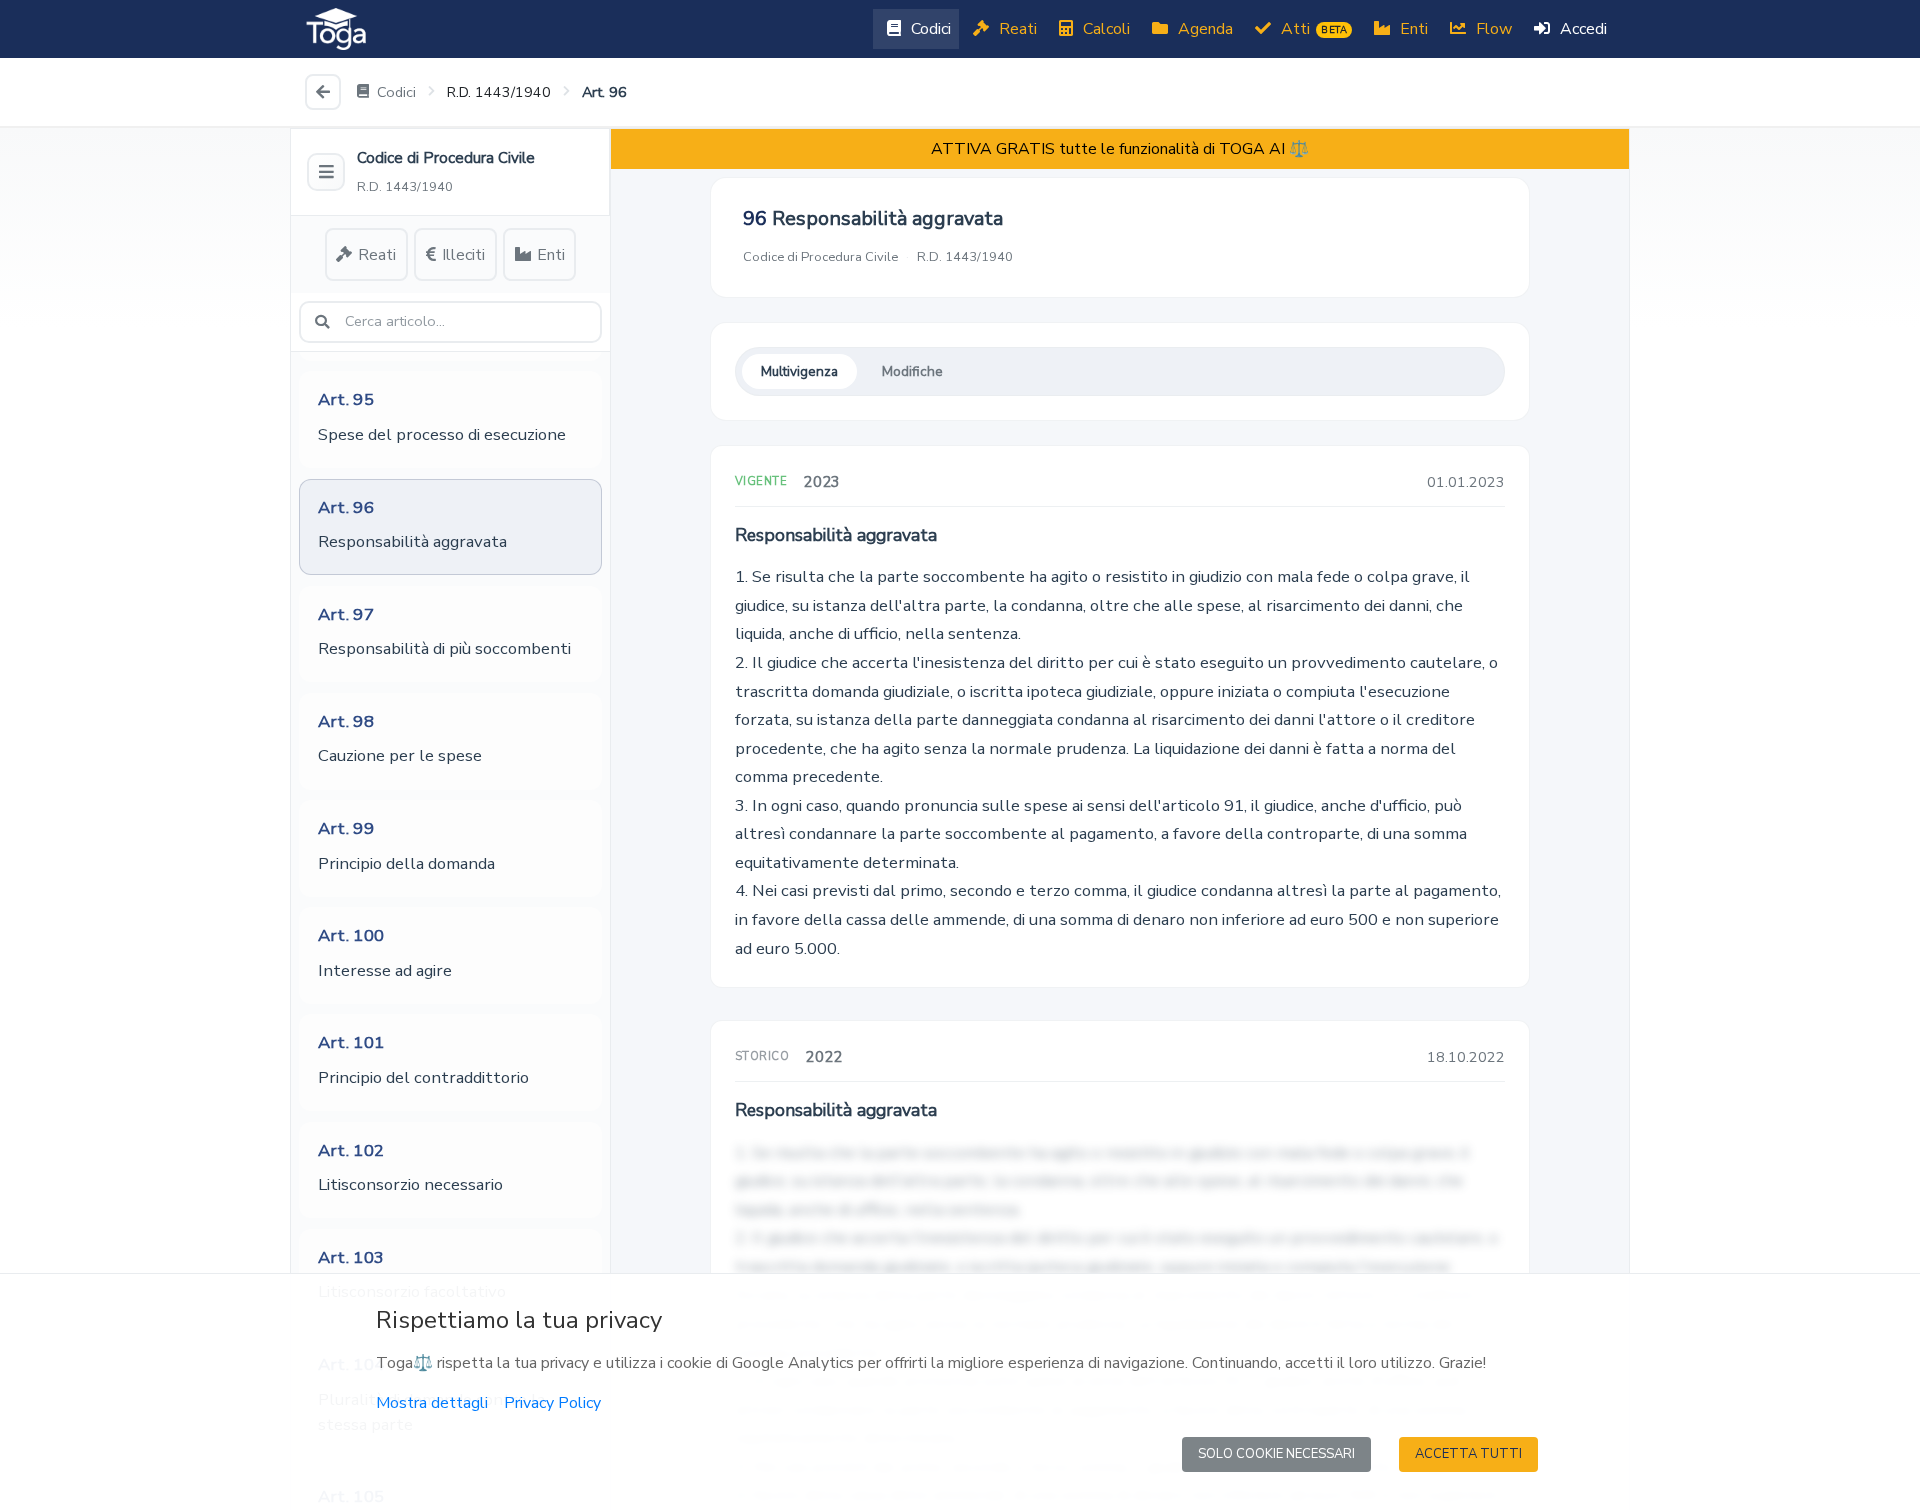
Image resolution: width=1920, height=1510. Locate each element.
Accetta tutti (1468, 1454)
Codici (929, 29)
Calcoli (1104, 29)
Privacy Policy (552, 1403)
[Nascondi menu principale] (326, 172)
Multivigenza (799, 371)
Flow (1492, 29)
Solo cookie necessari (1276, 1454)
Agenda (1203, 29)
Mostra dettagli (432, 1403)
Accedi (1581, 29)
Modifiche (912, 371)
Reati (1016, 29)
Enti (1412, 29)
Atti (1312, 29)
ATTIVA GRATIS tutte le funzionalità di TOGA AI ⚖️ (1120, 149)
